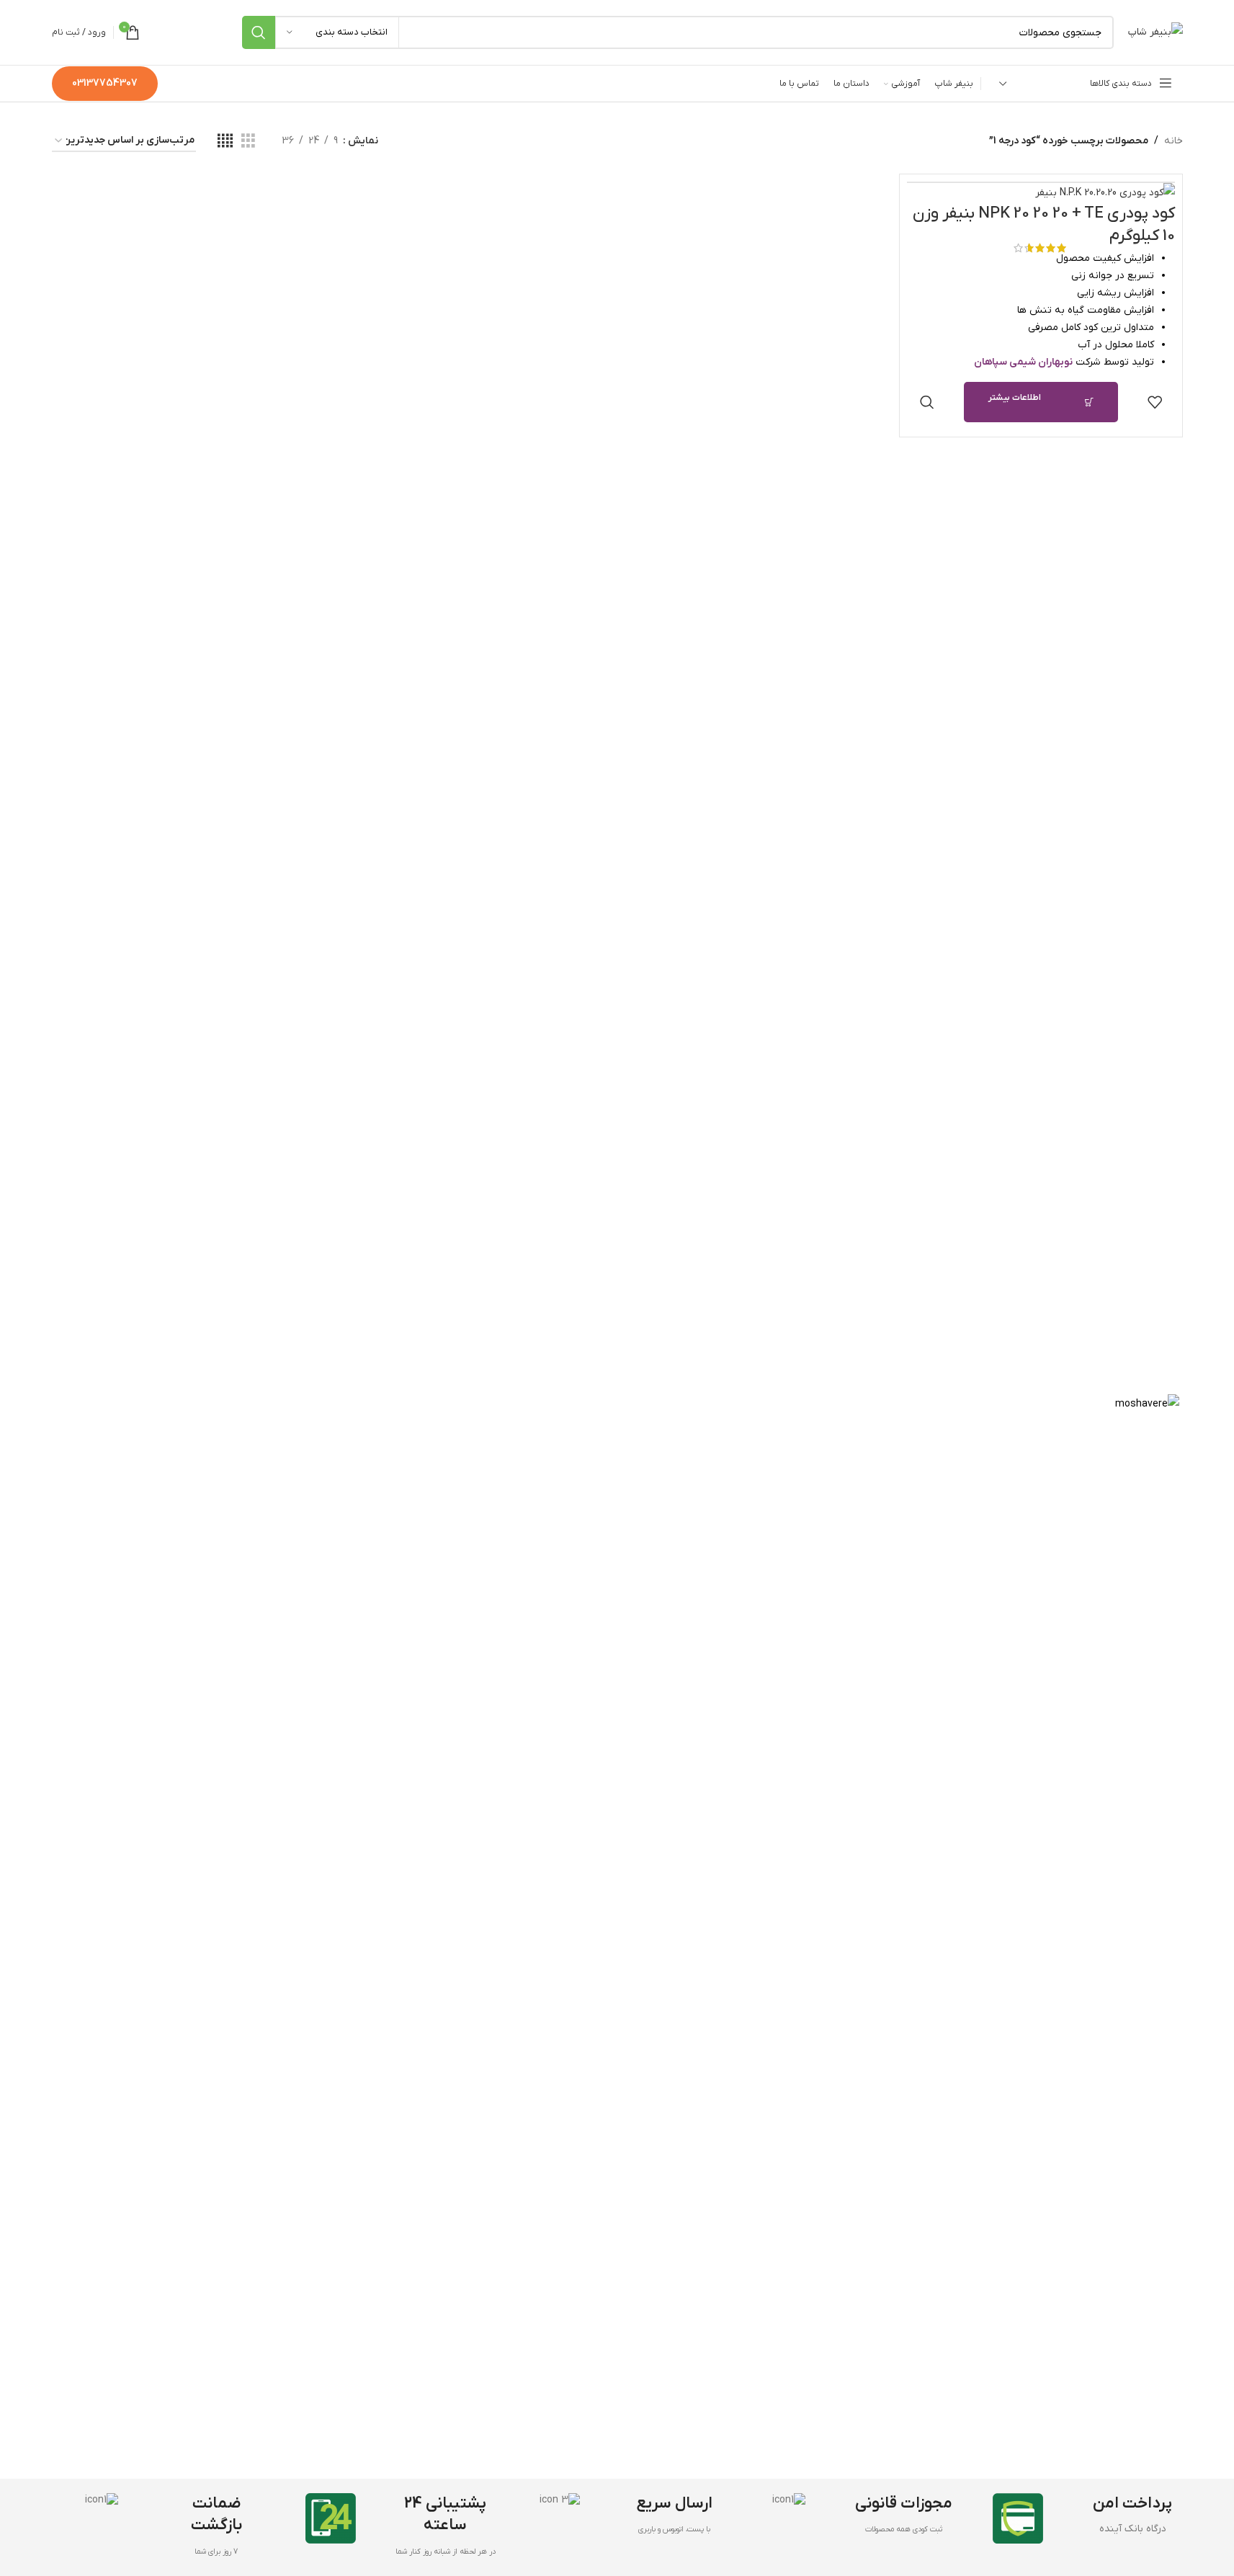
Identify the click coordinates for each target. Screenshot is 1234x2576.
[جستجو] (259, 32)
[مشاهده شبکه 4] (225, 142)
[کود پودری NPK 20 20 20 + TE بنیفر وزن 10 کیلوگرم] (1041, 193)
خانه (1173, 141)
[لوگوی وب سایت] (1155, 32)
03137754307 (105, 83)
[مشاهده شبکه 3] (248, 142)
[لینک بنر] (617, 1935)
